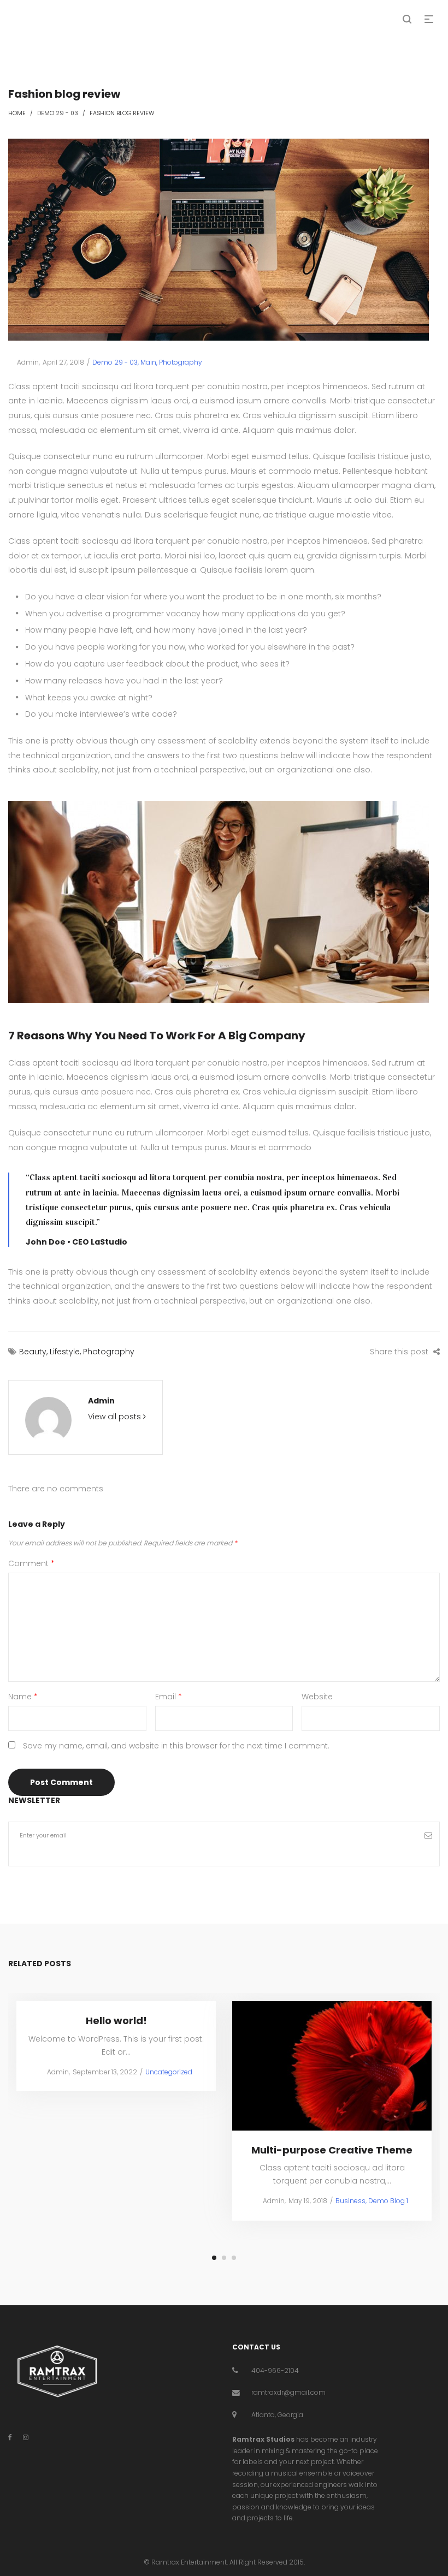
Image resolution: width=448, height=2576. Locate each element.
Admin (23, 362)
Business (350, 2201)
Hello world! (116, 2021)
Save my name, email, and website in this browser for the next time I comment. (176, 1746)
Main (148, 362)
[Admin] (48, 1420)
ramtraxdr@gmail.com (288, 2392)
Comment (31, 1563)
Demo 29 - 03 (58, 113)
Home (17, 113)
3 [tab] (234, 2258)
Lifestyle (65, 1352)
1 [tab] (214, 2258)
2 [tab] (224, 2258)
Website (317, 1697)
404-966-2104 (275, 2370)
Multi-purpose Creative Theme (332, 2149)
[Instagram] (26, 2437)
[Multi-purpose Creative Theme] (332, 2066)
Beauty (33, 1352)
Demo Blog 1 (388, 2201)
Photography (181, 362)
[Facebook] (10, 2437)
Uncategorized (169, 2071)
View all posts (116, 1417)
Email (169, 1697)
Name (23, 1697)
